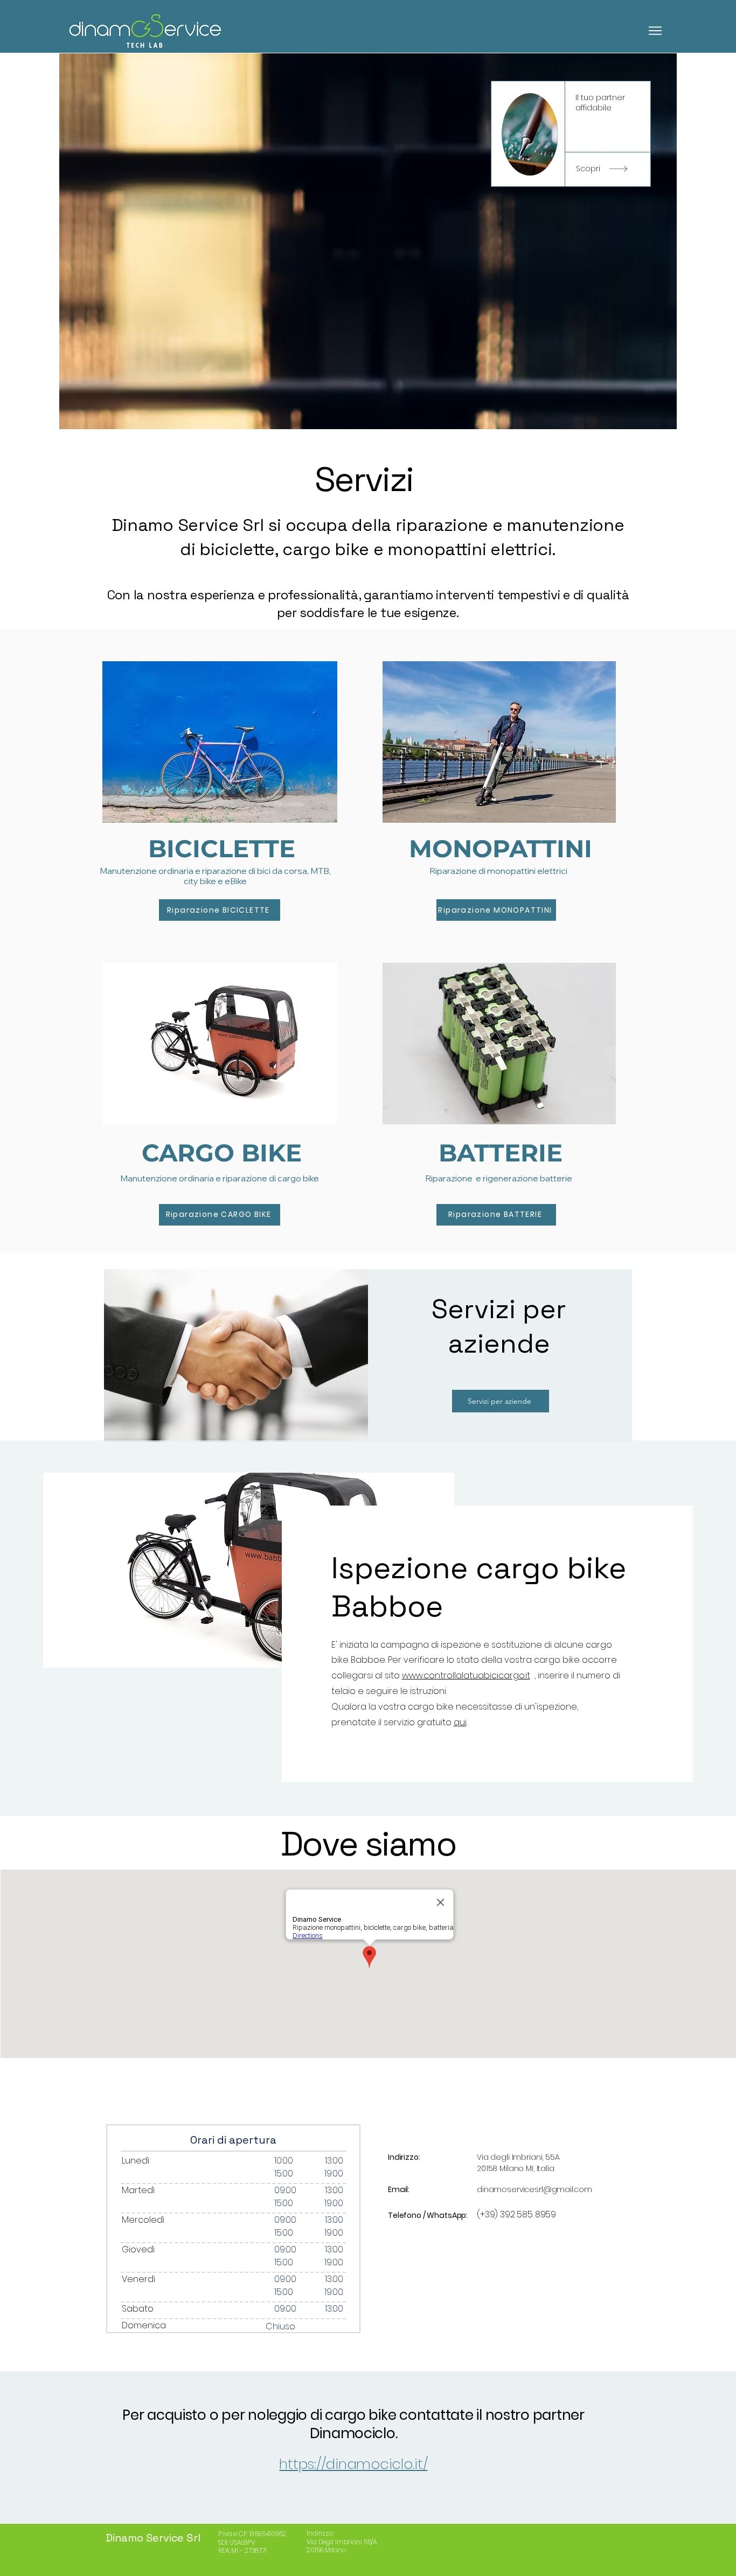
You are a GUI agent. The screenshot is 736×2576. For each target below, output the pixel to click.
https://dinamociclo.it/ (353, 2464)
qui (460, 1722)
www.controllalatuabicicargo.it (466, 1675)
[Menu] (630, 30)
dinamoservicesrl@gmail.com (534, 2189)
